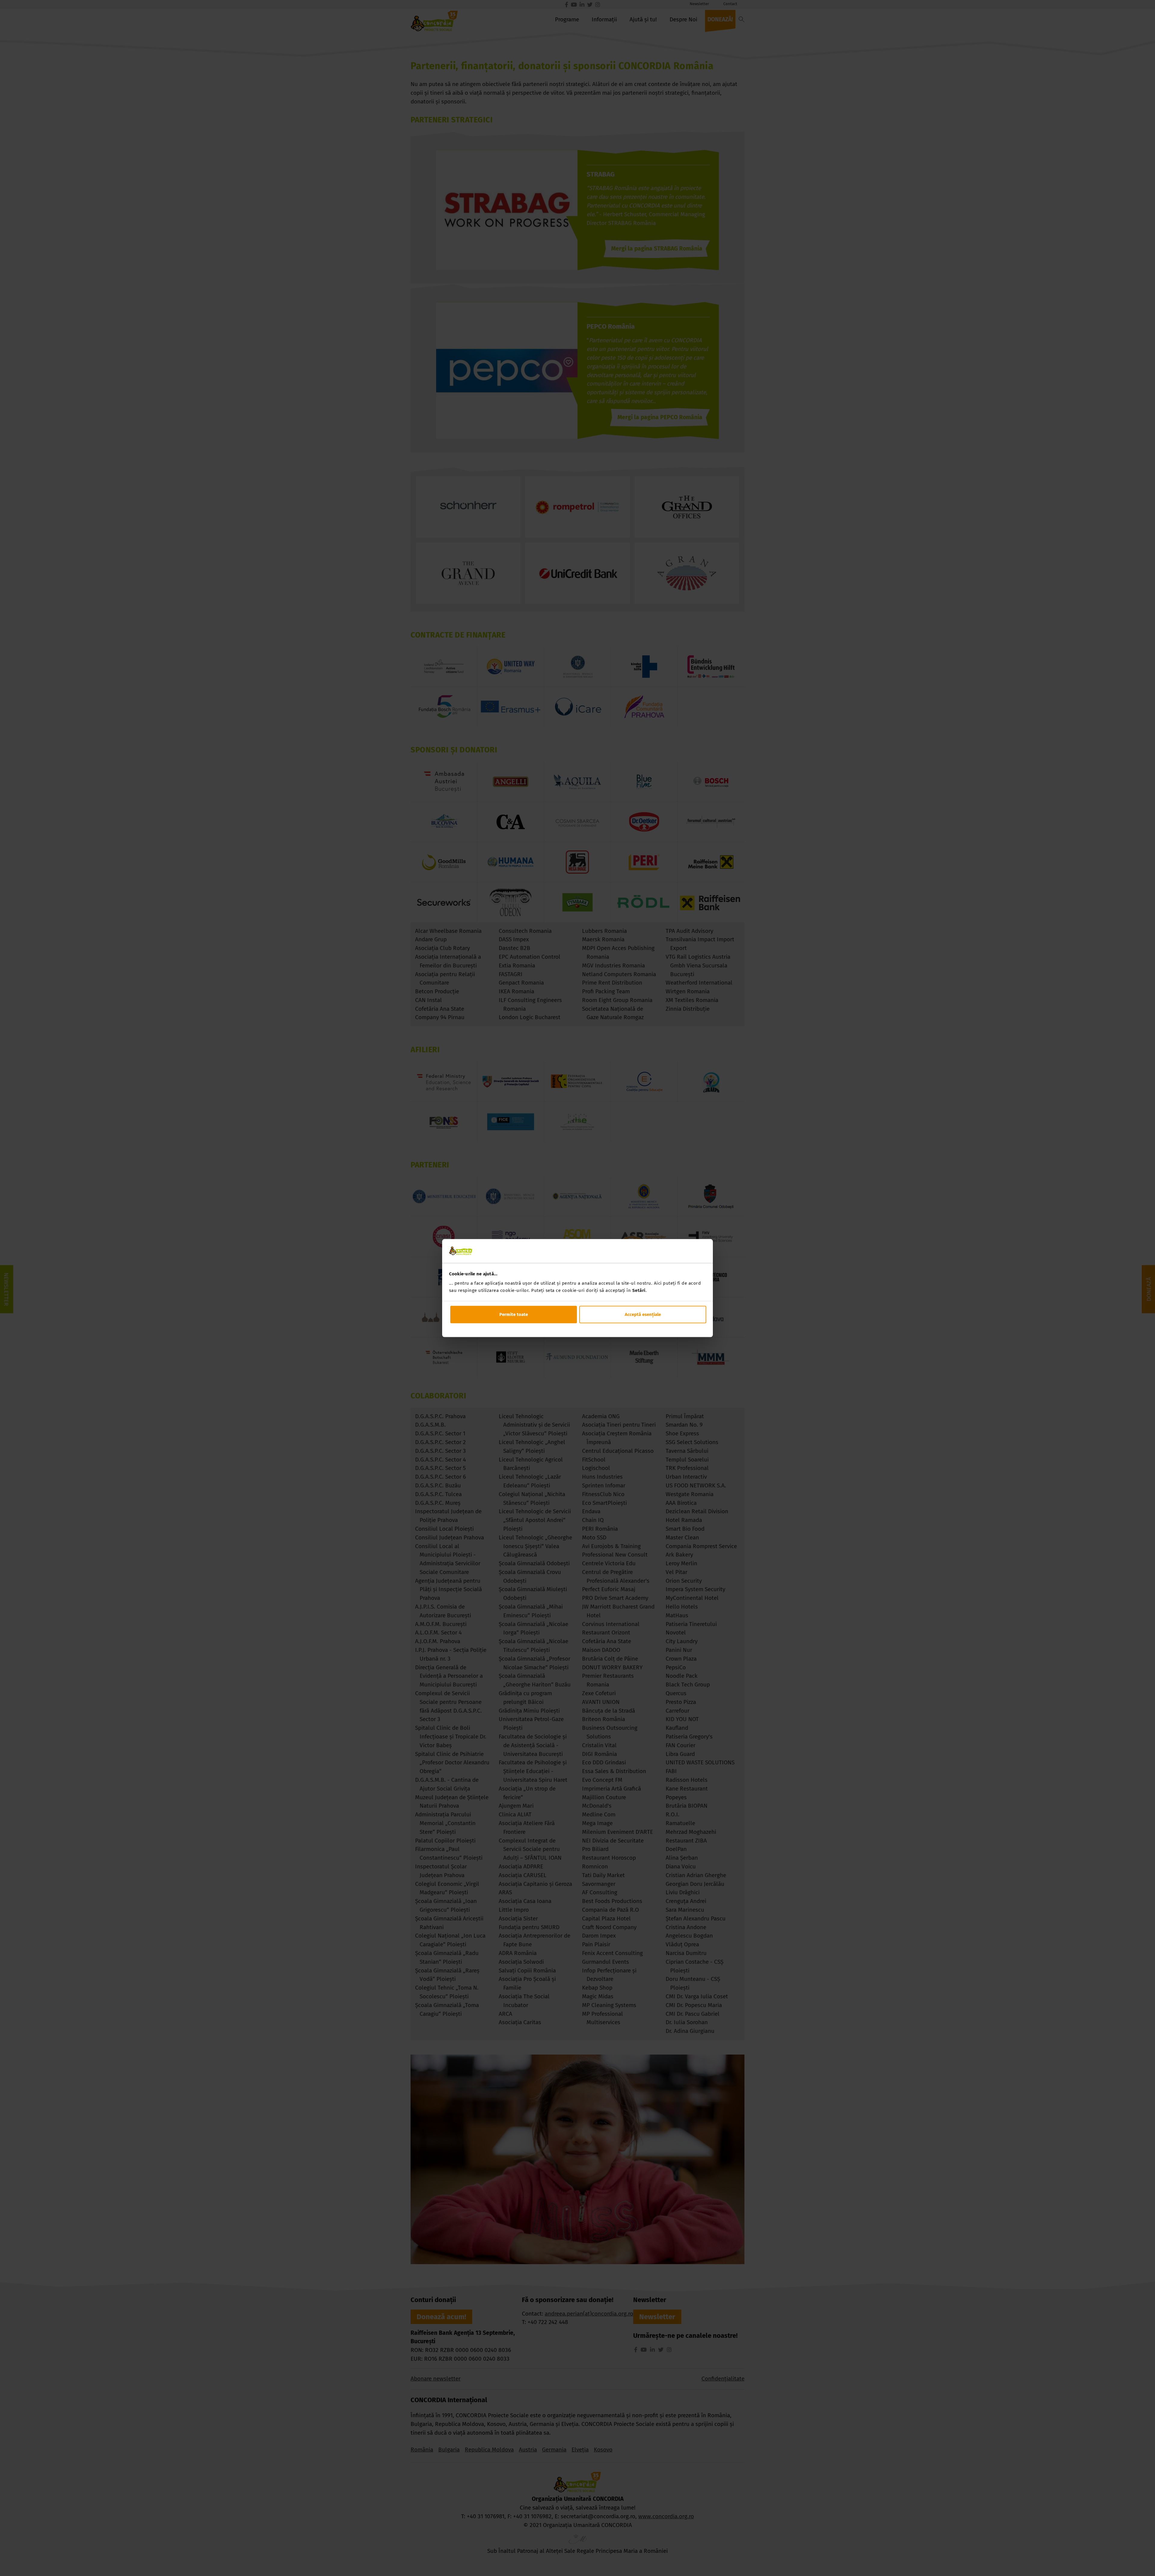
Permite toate (514, 1314)
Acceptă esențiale (643, 1314)
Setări (639, 1290)
